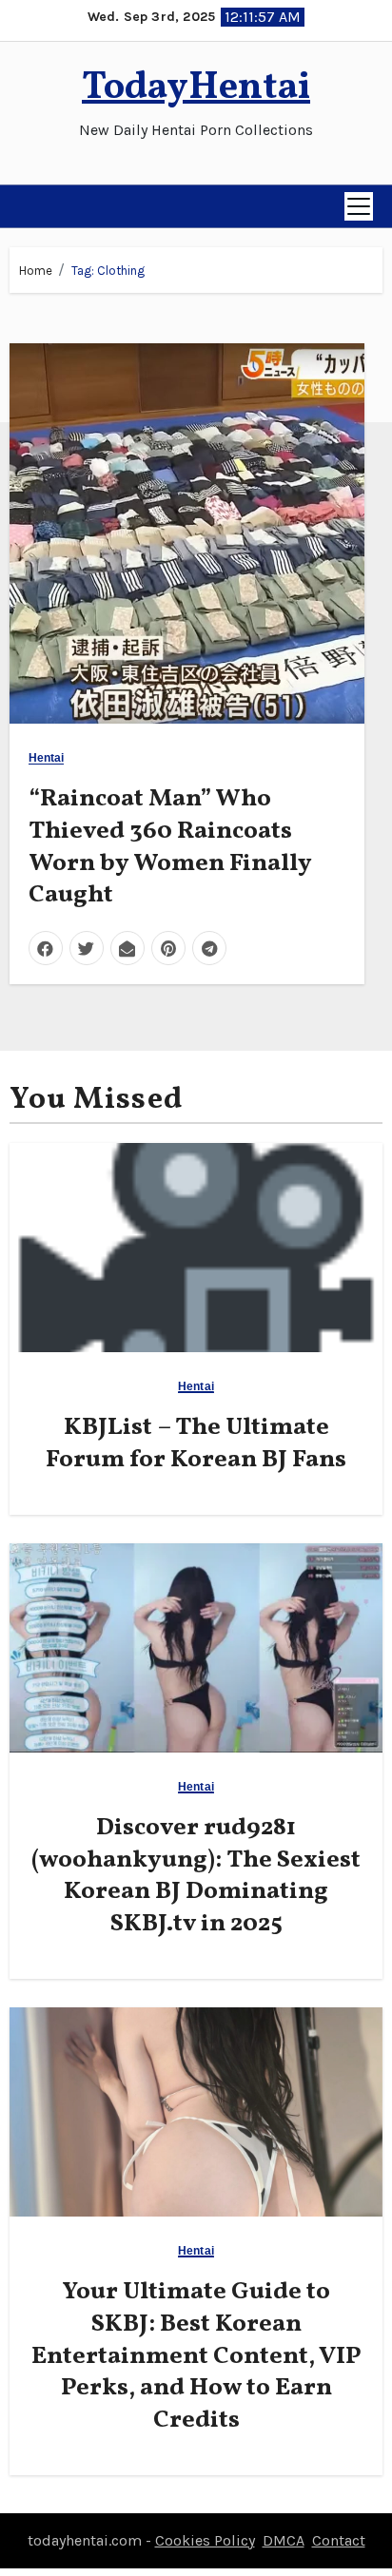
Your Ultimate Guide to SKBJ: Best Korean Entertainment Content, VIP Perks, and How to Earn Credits (196, 2356)
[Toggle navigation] (359, 206)
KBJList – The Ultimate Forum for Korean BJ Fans (196, 1443)
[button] (25, 206)
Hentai (47, 758)
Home (36, 271)
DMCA (284, 2540)
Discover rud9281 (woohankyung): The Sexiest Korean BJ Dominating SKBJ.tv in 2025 (196, 1876)
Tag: (108, 271)
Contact (339, 2540)
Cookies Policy (205, 2540)
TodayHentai (196, 88)
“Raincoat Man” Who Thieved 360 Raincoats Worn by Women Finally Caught (170, 847)
